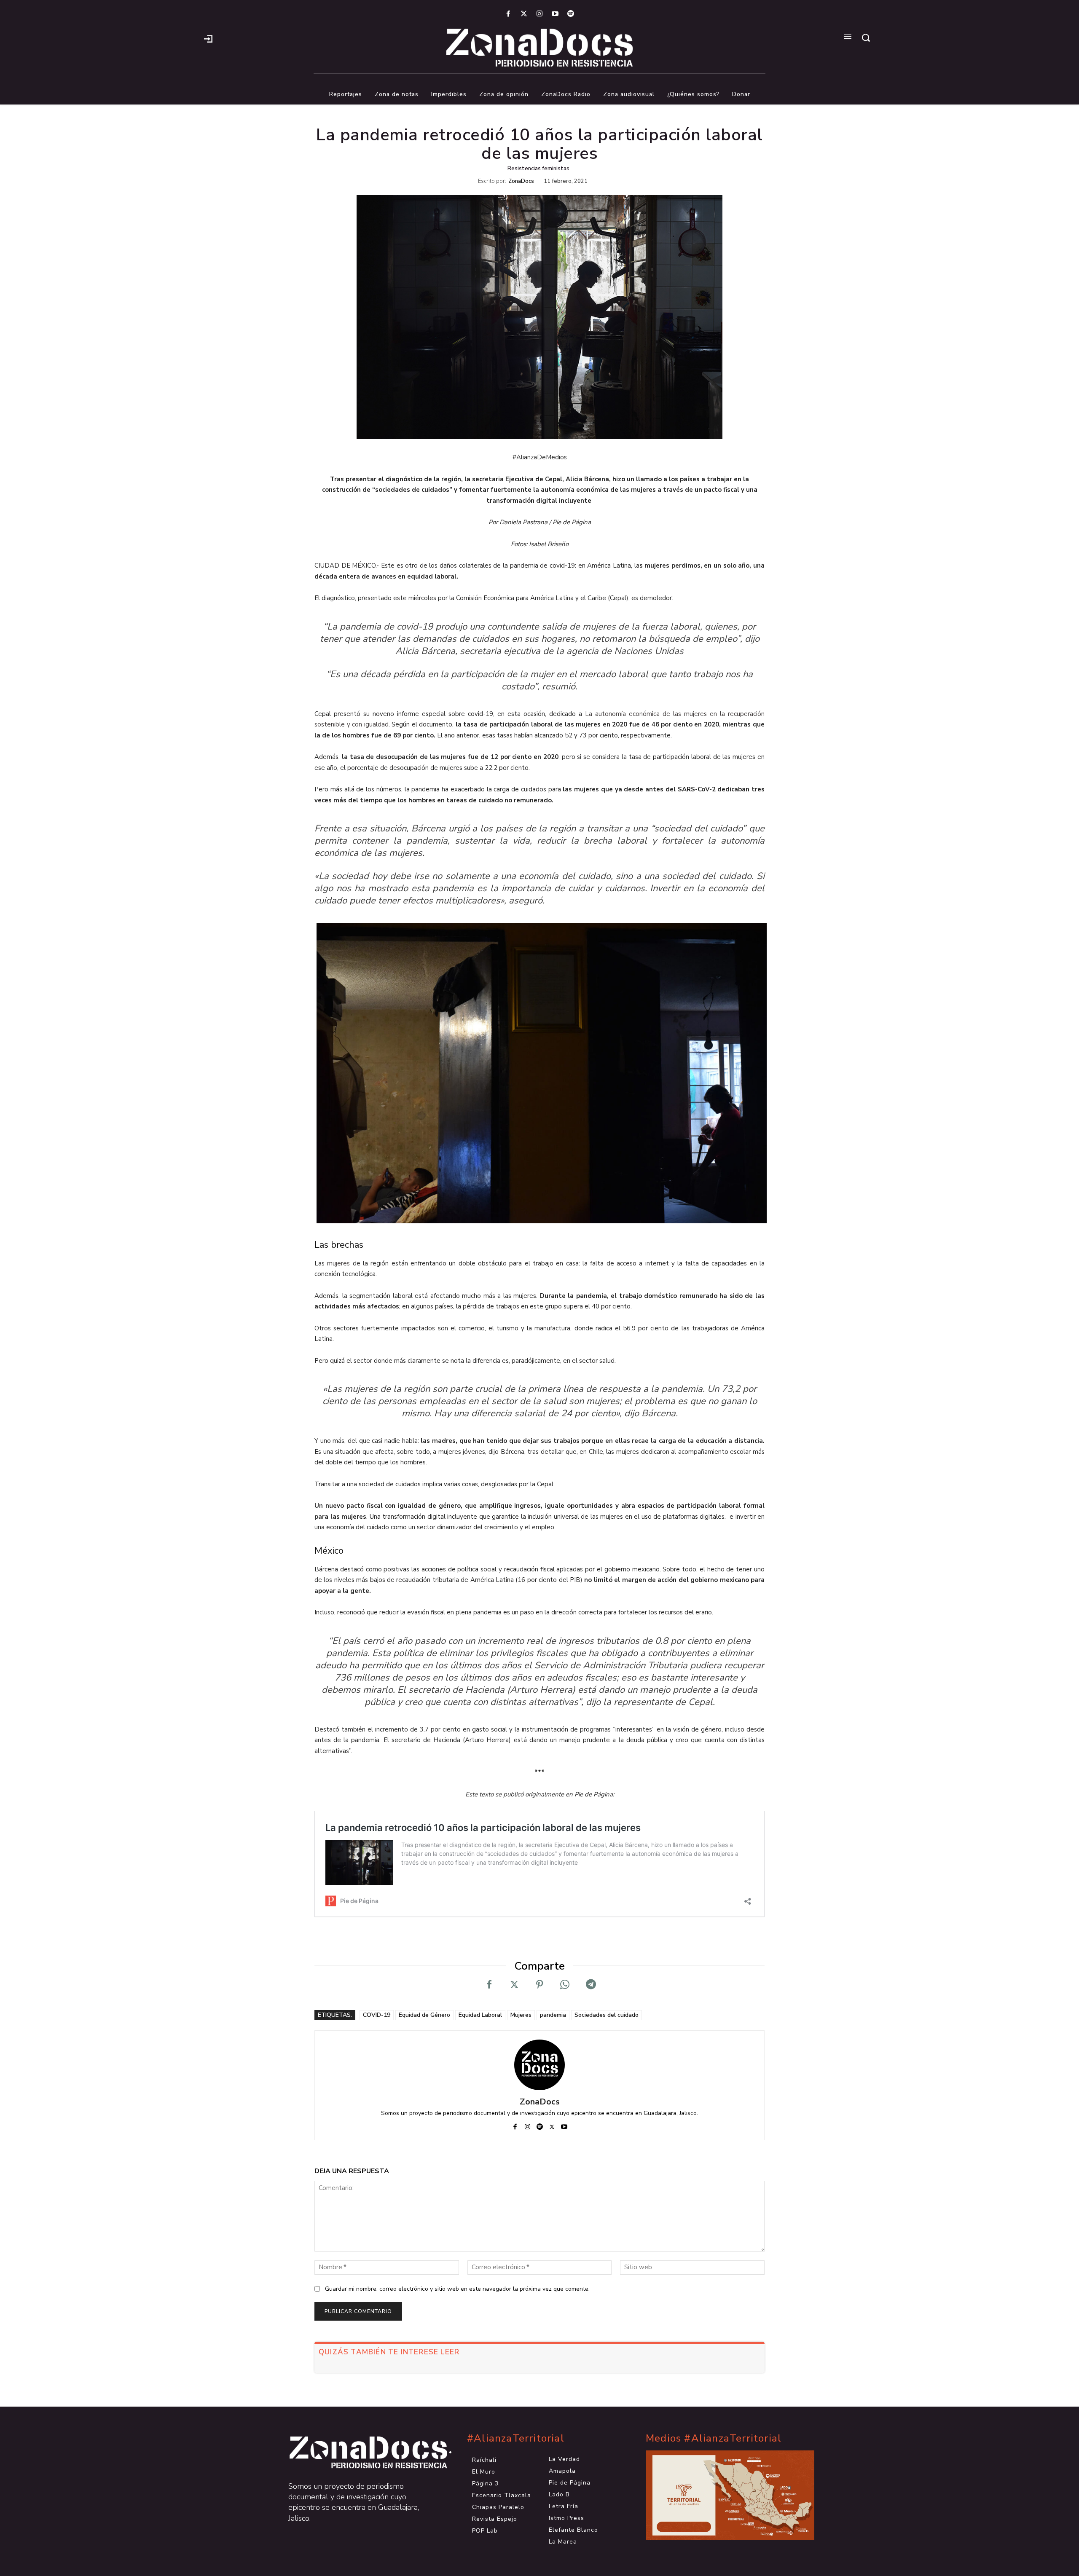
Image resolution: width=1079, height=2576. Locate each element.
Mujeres (521, 2015)
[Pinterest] (539, 1985)
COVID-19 (377, 2015)
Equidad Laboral (480, 2015)
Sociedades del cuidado (607, 2015)
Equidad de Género (424, 2015)
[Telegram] (590, 1985)
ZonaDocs (521, 181)
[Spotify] (571, 14)
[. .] (361, 2453)
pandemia (553, 2015)
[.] (208, 38)
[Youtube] (555, 14)
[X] (514, 1985)
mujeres (338, 1263)
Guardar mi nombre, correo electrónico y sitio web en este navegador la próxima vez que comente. (457, 2289)
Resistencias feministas (538, 169)
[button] (866, 38)
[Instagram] (539, 14)
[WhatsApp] (565, 1985)
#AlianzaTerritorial (516, 2438)
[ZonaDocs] (539, 2065)
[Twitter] (524, 14)
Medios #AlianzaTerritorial (714, 2438)
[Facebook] (508, 14)
